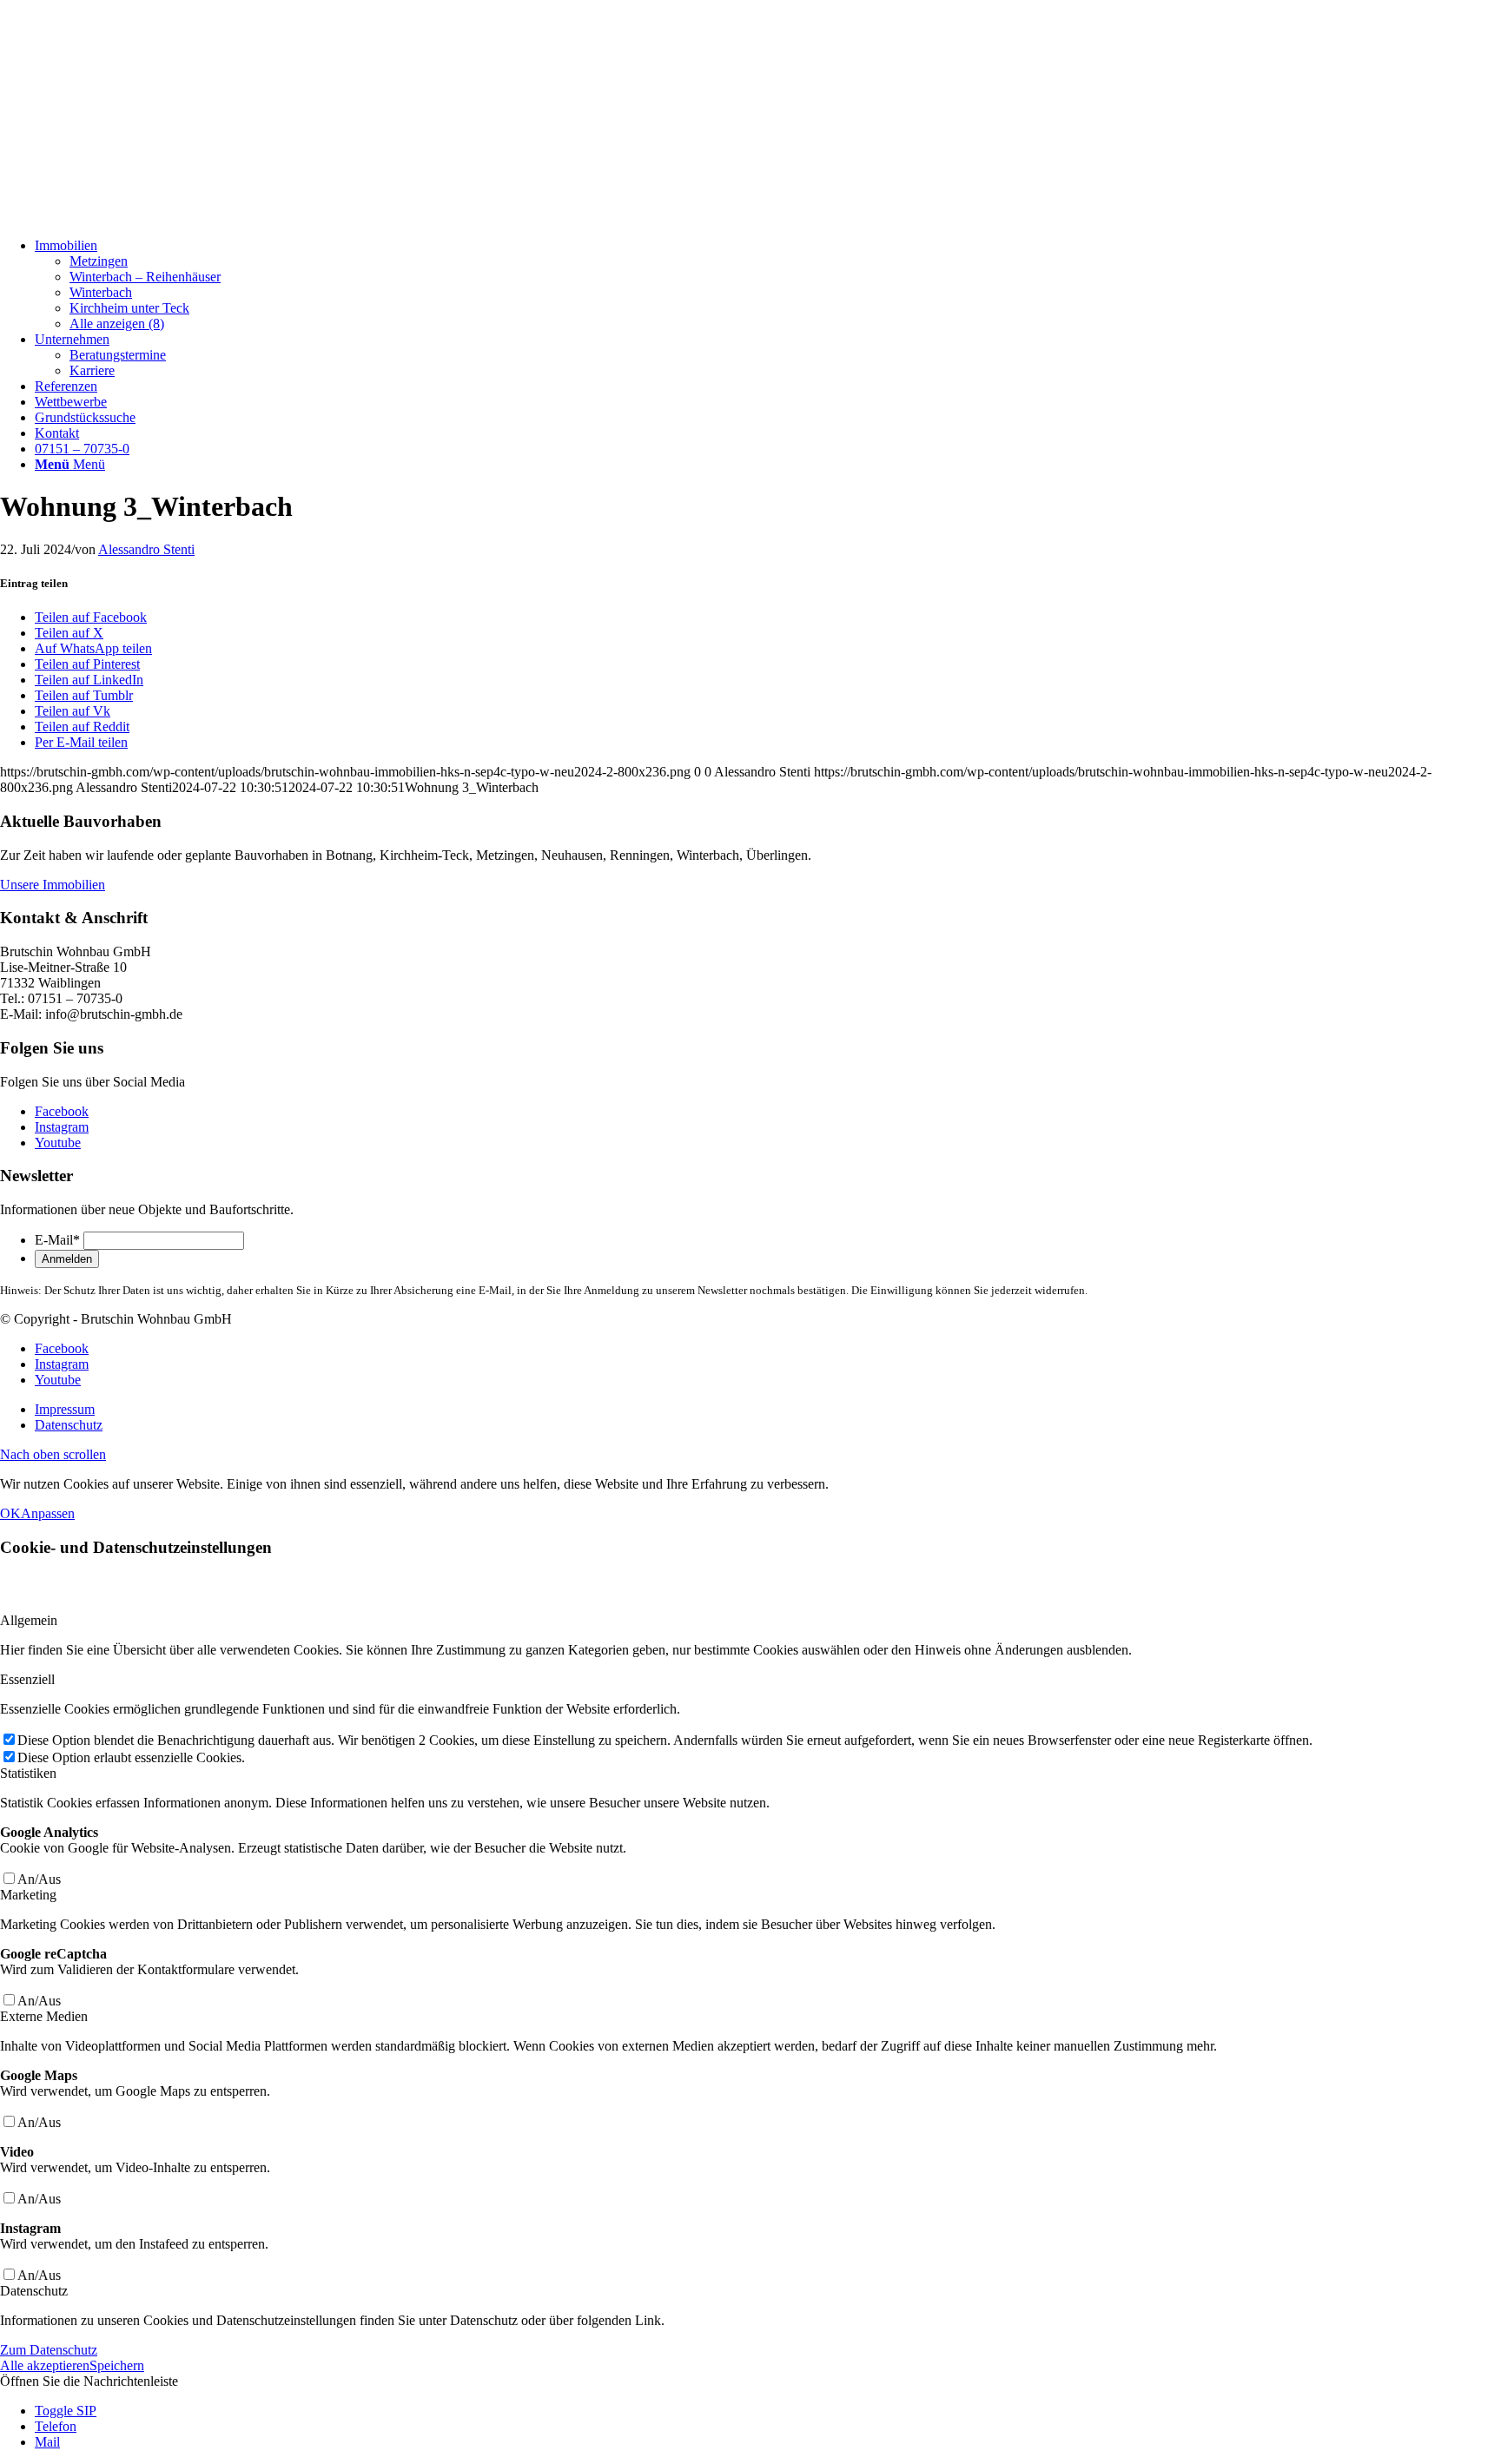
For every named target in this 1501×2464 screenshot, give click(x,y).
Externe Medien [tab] (44, 2016)
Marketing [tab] (28, 1895)
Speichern (117, 2365)
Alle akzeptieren (45, 2365)
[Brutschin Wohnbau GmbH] (130, 216)
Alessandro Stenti (146, 549)
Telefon (56, 2426)
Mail (47, 2442)
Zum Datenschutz (49, 2350)
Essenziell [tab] (27, 1679)
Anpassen (48, 1513)
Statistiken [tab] (28, 1773)
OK (10, 1513)
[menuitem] (768, 285)
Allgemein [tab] (29, 1620)
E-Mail (57, 1240)
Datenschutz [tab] (34, 2291)
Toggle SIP (66, 2411)
